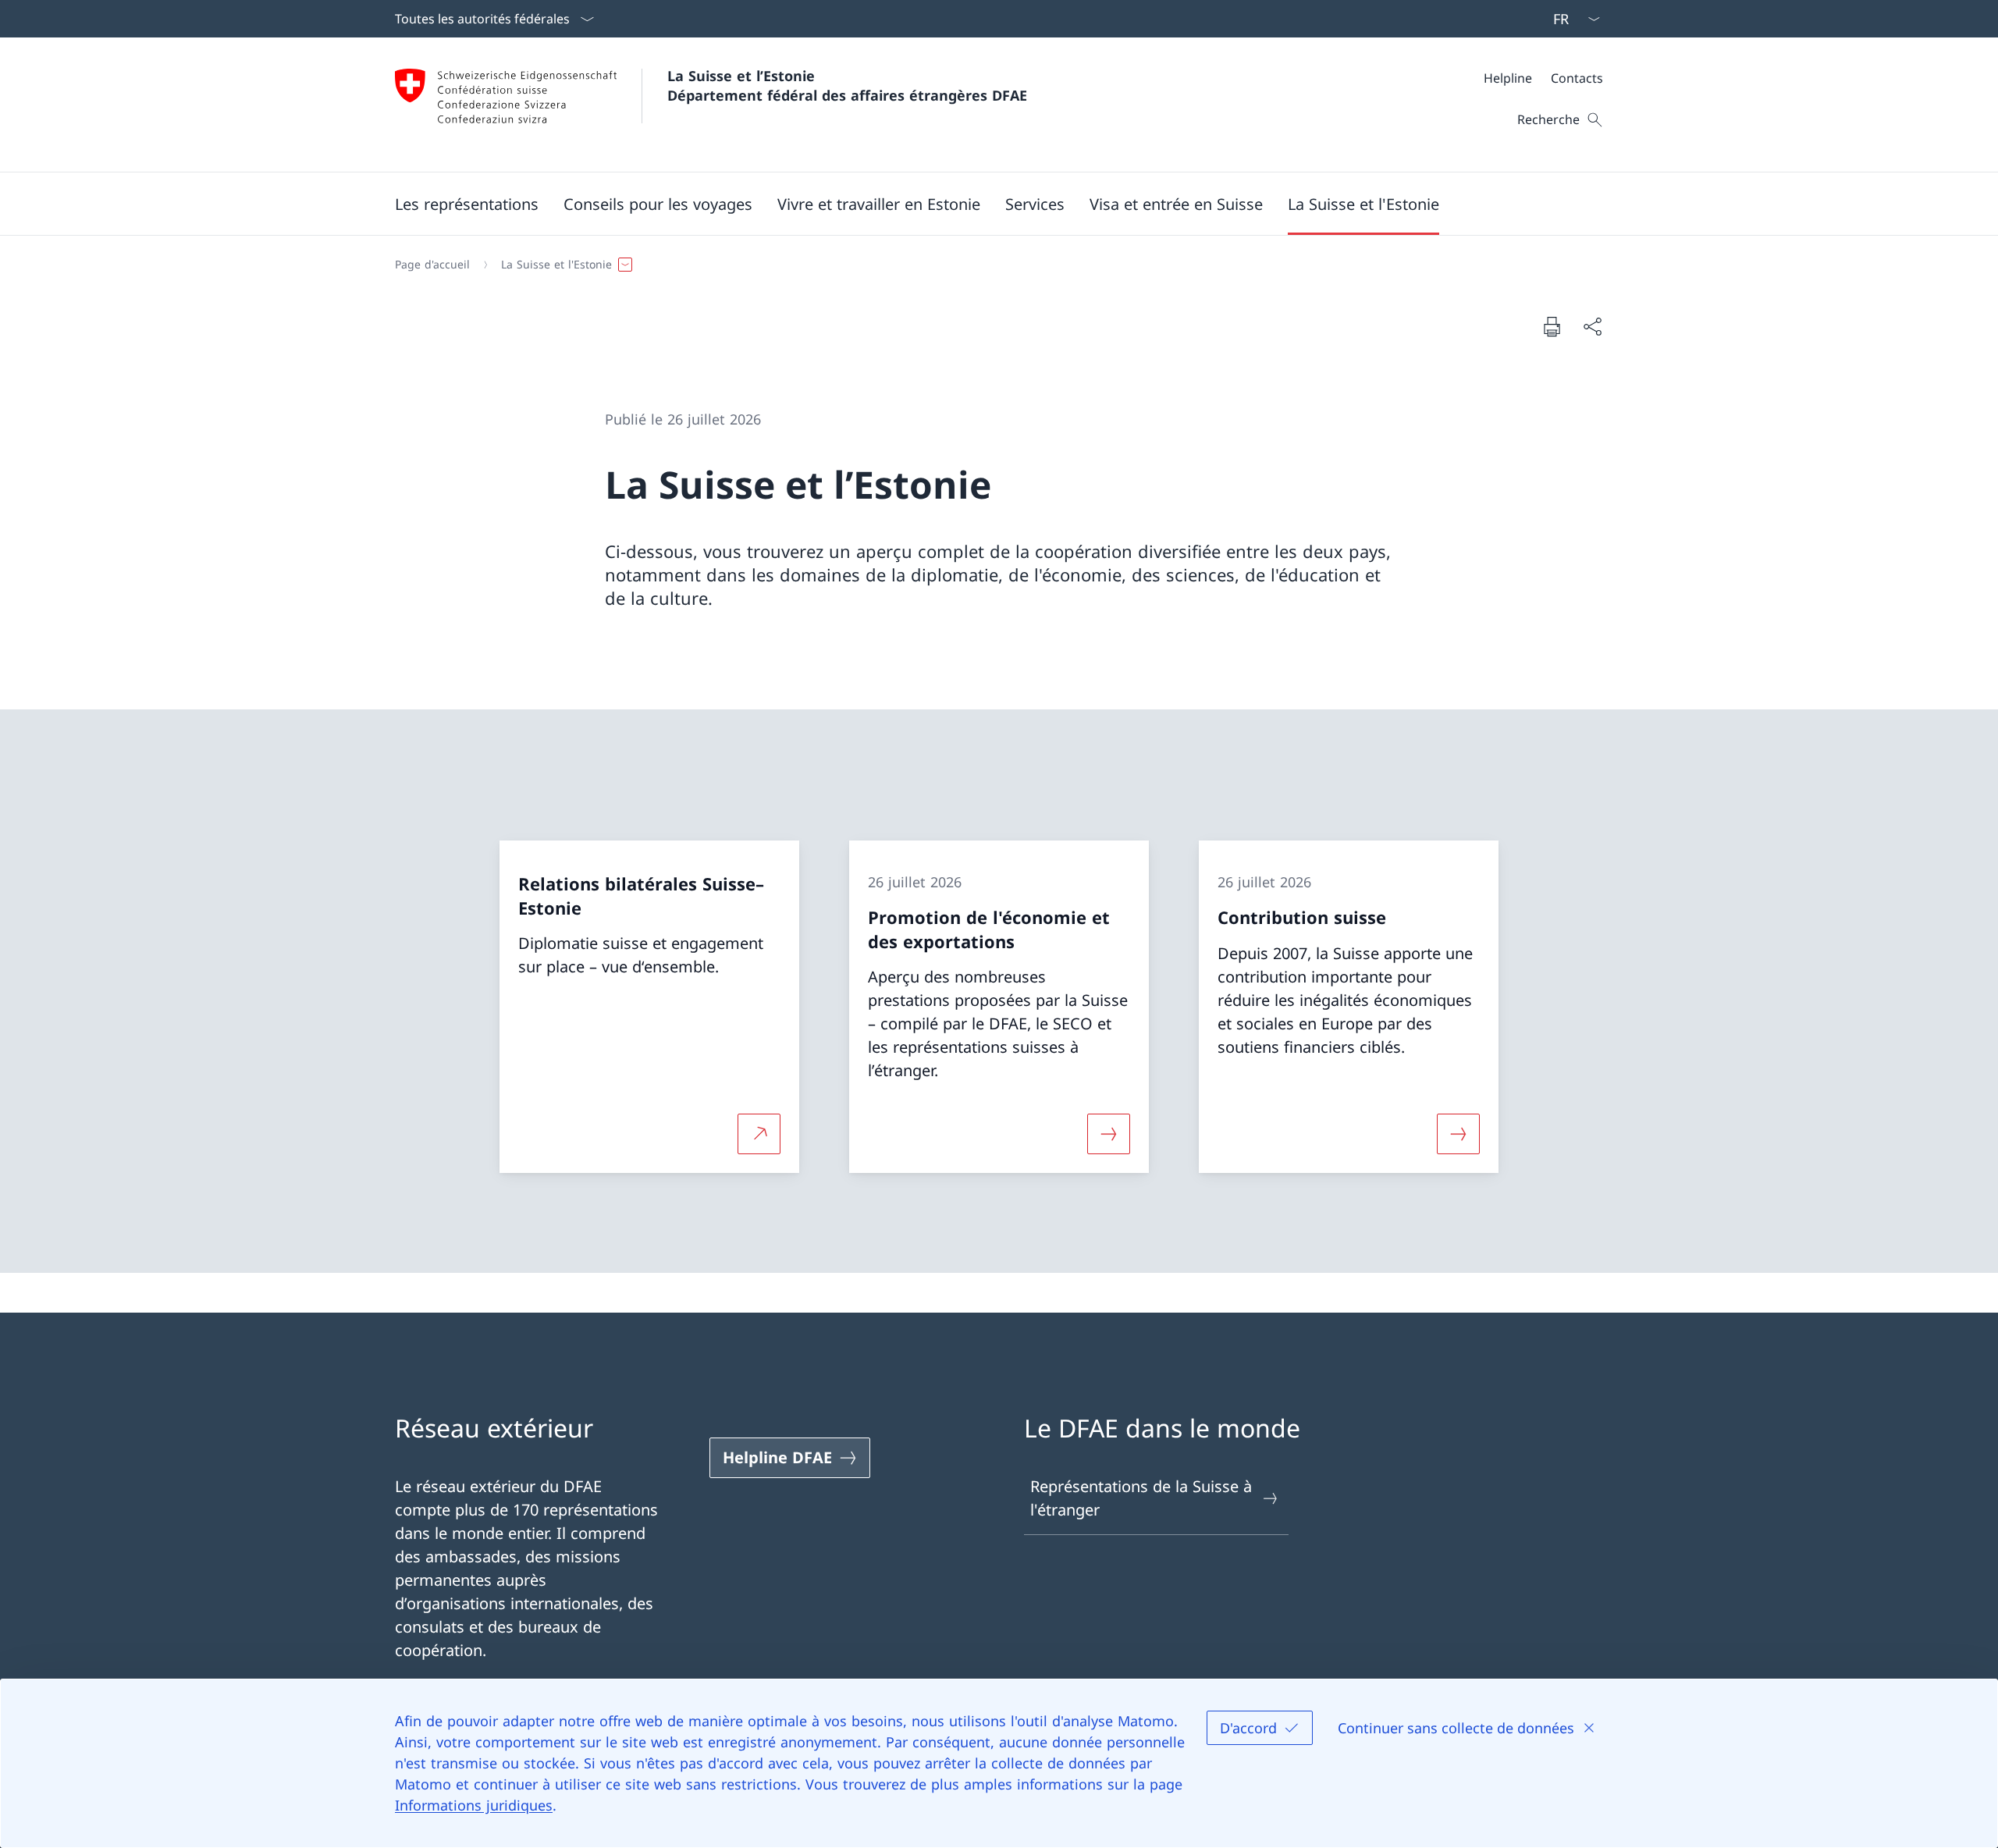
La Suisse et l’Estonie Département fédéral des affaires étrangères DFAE (847, 85)
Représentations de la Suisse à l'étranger (1141, 1498)
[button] (467, 204)
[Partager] (1592, 326)
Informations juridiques (474, 1805)
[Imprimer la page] (1552, 326)
